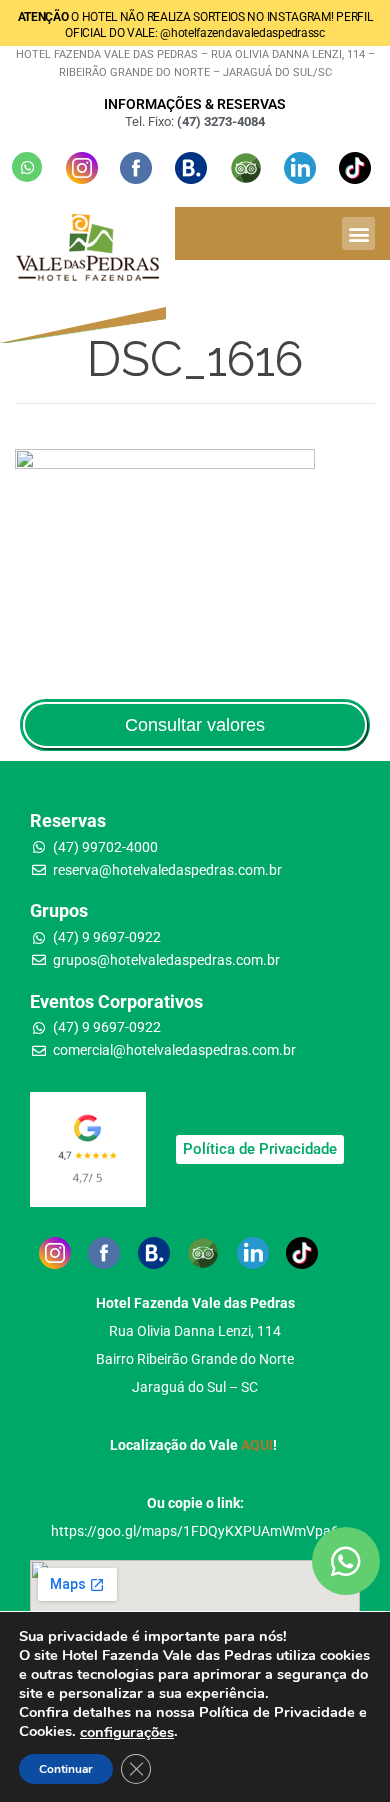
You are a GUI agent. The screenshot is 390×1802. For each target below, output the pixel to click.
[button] (358, 233)
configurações (127, 1732)
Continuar (66, 1769)
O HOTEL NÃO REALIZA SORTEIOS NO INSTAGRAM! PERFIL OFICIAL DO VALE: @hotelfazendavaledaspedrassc (195, 25)
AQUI (257, 1445)
